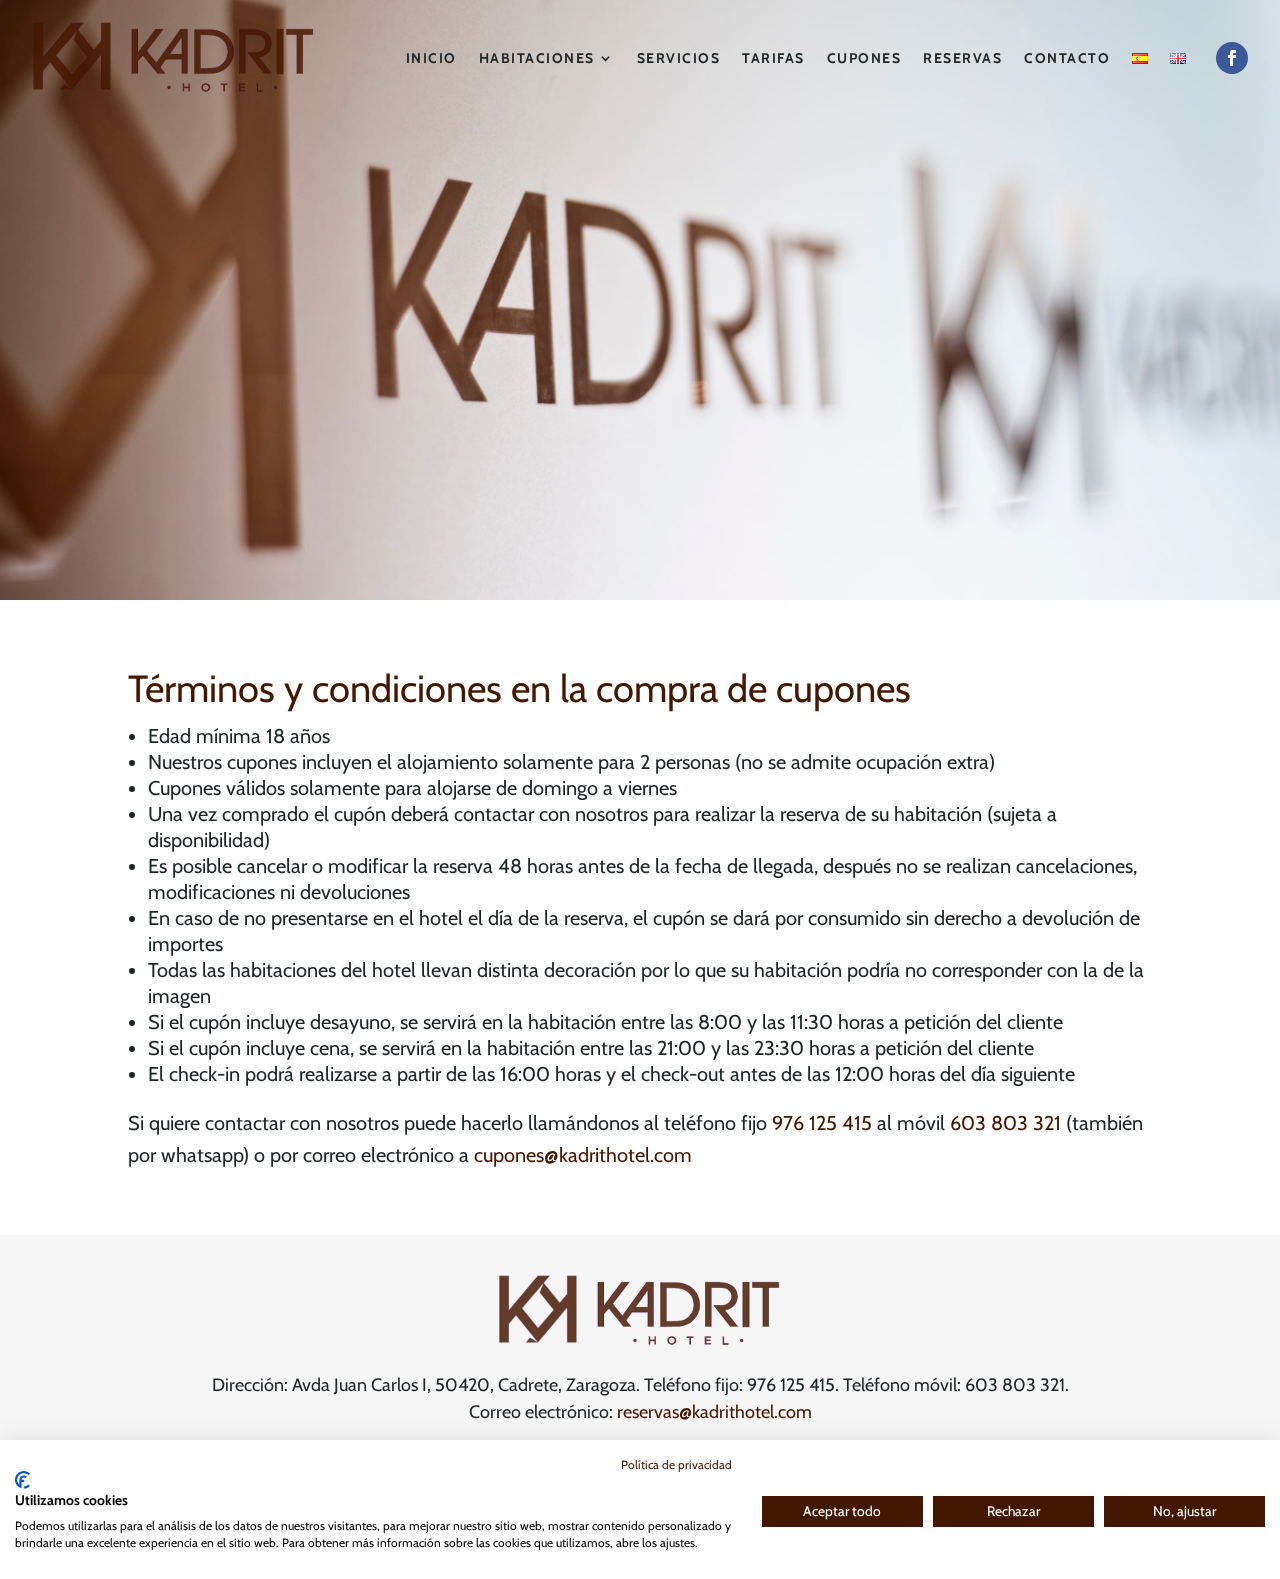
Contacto (1067, 58)
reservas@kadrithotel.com (714, 1412)
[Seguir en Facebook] (1232, 58)
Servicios (679, 58)
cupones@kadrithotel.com (583, 1155)
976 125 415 (822, 1123)
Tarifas (773, 58)
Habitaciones (537, 58)
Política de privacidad (676, 1464)
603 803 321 (1005, 1123)
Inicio (431, 58)
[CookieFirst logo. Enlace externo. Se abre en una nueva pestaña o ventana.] (22, 1480)
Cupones (864, 58)
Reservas (962, 58)
